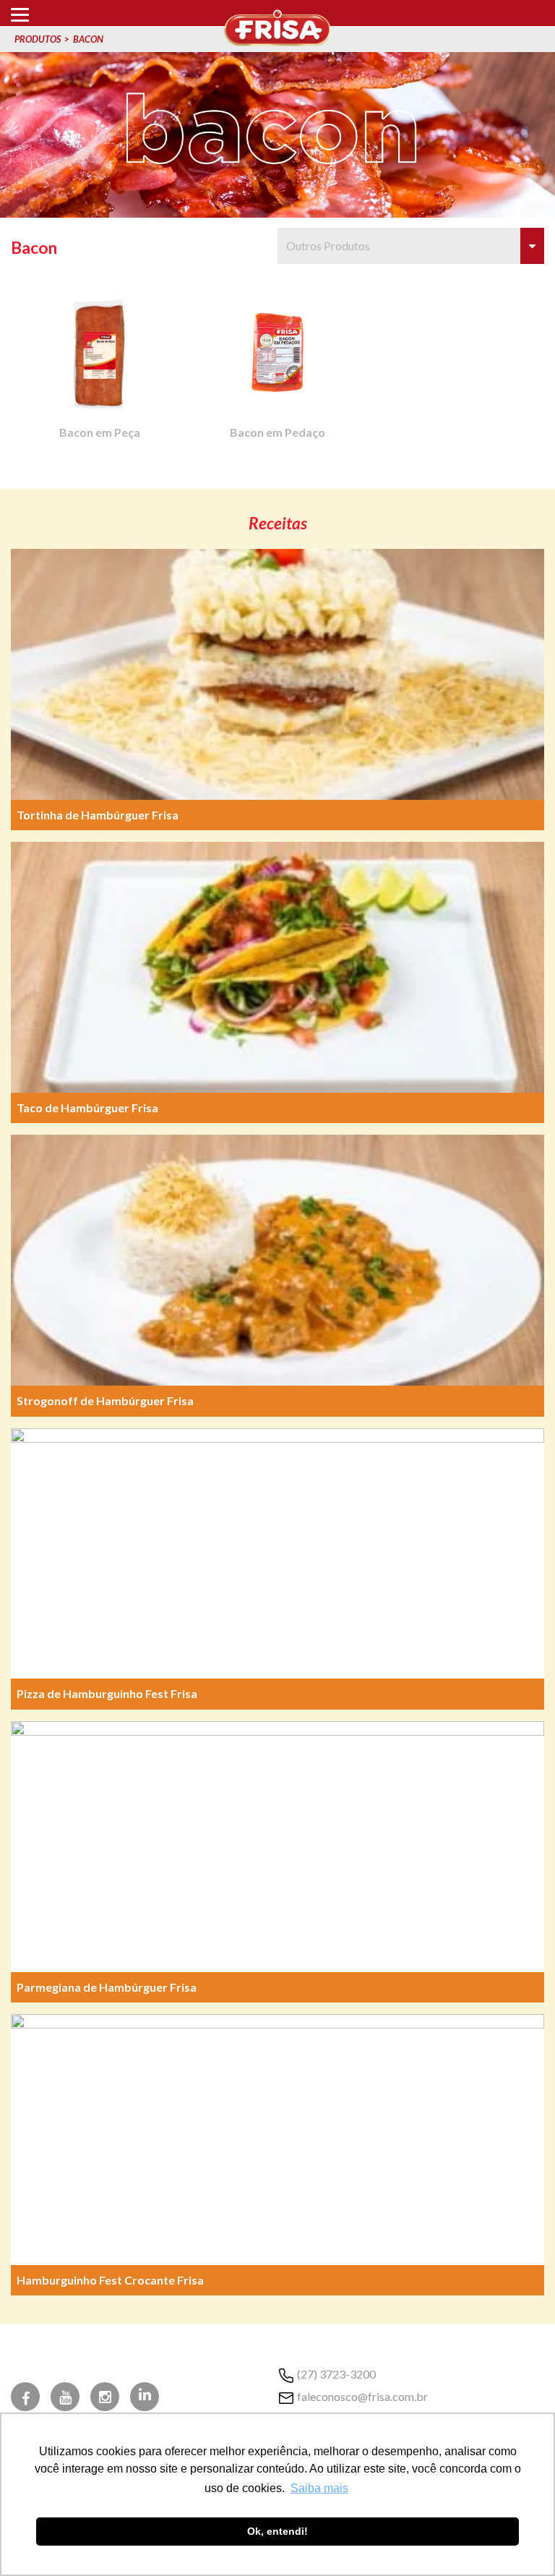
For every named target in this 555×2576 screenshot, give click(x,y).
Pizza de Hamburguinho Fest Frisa (107, 1693)
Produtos (38, 39)
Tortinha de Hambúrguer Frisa (98, 815)
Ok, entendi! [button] (277, 2531)
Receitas (278, 523)
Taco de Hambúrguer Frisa (87, 1108)
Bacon (88, 39)
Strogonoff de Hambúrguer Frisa (105, 1400)
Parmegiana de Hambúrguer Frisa (107, 1987)
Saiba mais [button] (319, 2488)
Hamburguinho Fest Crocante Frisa (110, 2280)
